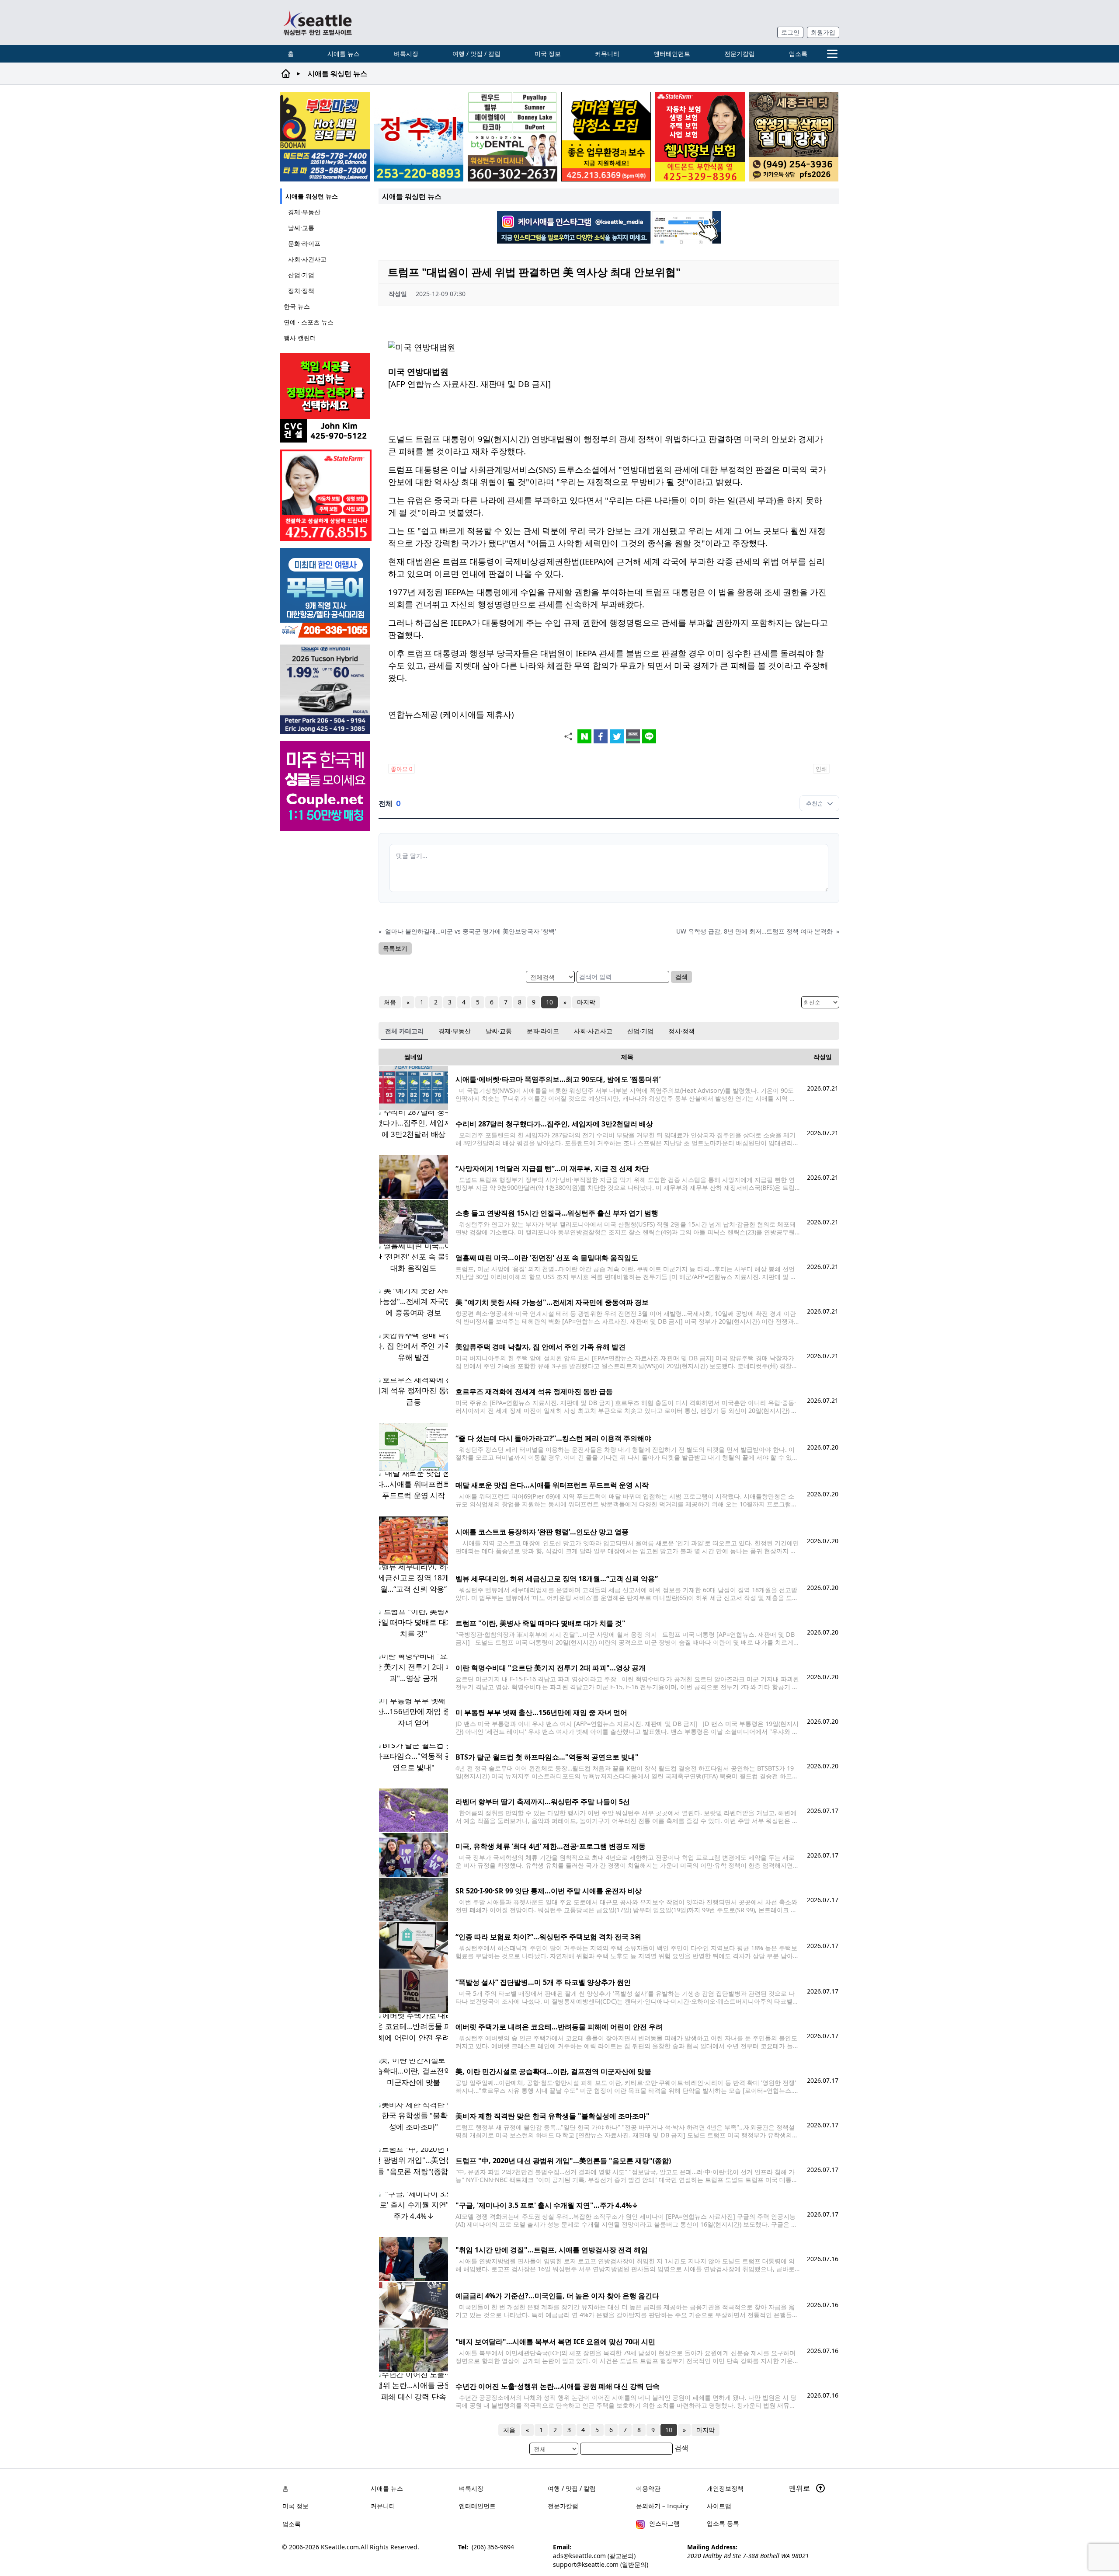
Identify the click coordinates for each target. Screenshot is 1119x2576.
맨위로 (800, 2488)
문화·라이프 (304, 243)
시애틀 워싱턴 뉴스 (312, 196)
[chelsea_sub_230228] (700, 137)
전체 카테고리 (404, 1031)
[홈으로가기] (317, 23)
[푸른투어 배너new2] (326, 593)
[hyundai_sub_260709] (326, 689)
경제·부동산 (304, 212)
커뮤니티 (607, 54)
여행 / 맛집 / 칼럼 (476, 54)
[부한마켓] (325, 137)
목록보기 (395, 948)
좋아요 (401, 769)
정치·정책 (301, 291)
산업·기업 (301, 275)
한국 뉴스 (297, 306)
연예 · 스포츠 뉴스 (309, 322)
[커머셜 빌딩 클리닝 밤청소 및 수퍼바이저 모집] (606, 137)
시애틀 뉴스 (344, 54)
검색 (681, 977)
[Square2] (513, 137)
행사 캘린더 (300, 338)
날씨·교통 (301, 228)
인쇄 (821, 769)
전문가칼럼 (740, 54)
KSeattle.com (340, 2547)
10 (549, 1002)
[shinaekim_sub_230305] (326, 495)
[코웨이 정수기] (419, 137)
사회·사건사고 (307, 259)
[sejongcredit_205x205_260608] (794, 137)
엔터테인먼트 (672, 54)
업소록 (798, 54)
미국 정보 (548, 54)
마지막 (586, 1002)
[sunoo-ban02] (326, 786)
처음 (390, 1002)
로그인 (790, 32)
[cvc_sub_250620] (326, 398)
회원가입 (823, 32)
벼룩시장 (406, 54)
